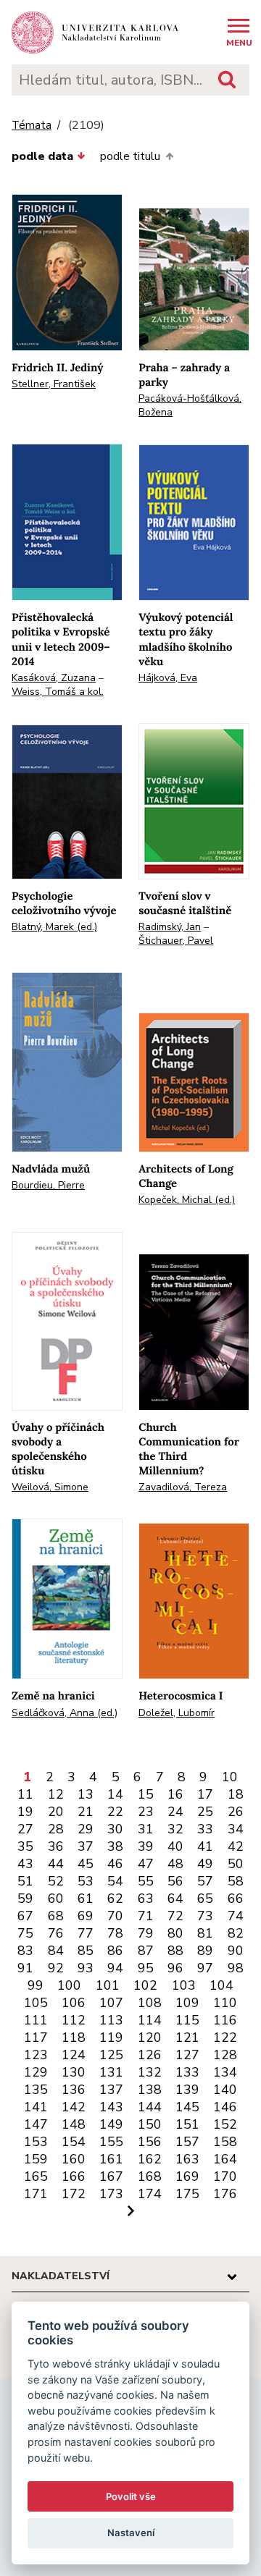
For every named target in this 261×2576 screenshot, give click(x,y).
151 (187, 2124)
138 (150, 2090)
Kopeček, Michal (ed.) (187, 1200)
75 (25, 1933)
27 (25, 1829)
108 (150, 2003)
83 (25, 1951)
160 (74, 2159)
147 (36, 2124)
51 (25, 1881)
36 (56, 1846)
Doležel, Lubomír (177, 1713)
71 (146, 1916)
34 (236, 1829)
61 (86, 1899)
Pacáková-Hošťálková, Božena (190, 405)
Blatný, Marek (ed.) (54, 927)
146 (225, 2107)
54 (115, 1881)
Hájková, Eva (168, 678)
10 (230, 1777)
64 (175, 1899)
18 (236, 1794)
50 (236, 1864)
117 (36, 2037)
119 (111, 2037)
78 (115, 1933)
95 (146, 1968)
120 (150, 2037)
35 (25, 1846)
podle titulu (130, 156)
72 (175, 1916)
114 (150, 2020)
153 (36, 2142)
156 (150, 2142)
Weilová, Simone (50, 1487)
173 (111, 2194)
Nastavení (131, 2533)
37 (86, 1846)
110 (225, 2003)
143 (111, 2107)
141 (36, 2107)
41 (205, 1846)
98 (236, 1968)
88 (175, 1951)
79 (146, 1933)
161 (111, 2159)
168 (150, 2176)
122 (225, 2037)
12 (56, 1794)
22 (115, 1812)
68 (56, 1916)
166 (74, 2176)
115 (187, 2020)
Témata (32, 126)
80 (175, 1933)
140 (225, 2090)
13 (86, 1794)
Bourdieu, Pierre (48, 1185)
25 (205, 1812)
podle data (42, 156)
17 (205, 1794)
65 (205, 1899)
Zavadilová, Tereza (183, 1487)
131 (111, 2072)
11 (25, 1794)
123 (36, 2055)
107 (111, 2003)
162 (150, 2159)
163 (187, 2159)
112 (74, 2020)
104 (221, 1985)
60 (56, 1899)
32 (175, 1829)
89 (205, 1951)
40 (175, 1846)
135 (36, 2090)
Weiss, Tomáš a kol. (58, 692)
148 (74, 2124)
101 (108, 1985)
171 (36, 2194)
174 (150, 2194)
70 (115, 1916)
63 (146, 1899)
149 (111, 2124)
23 (146, 1812)
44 (56, 1864)
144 (150, 2107)
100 (69, 1985)
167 (111, 2176)
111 (36, 2020)
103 (184, 1985)
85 (86, 1951)
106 (74, 2003)
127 (187, 2055)
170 (225, 2176)
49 (205, 1864)
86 (115, 1951)
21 (86, 1812)
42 (236, 1846)
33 (205, 1829)
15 (146, 1794)
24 (175, 1812)
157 (187, 2142)
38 (115, 1846)
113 (111, 2020)
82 (236, 1933)
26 (236, 1812)
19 (25, 1812)
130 (74, 2072)
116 (225, 2020)
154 (74, 2142)
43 (25, 1864)
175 (187, 2194)
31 (146, 1829)
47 (146, 1864)
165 (36, 2176)
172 (74, 2194)
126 (150, 2055)
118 (74, 2037)
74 (236, 1916)
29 (86, 1829)
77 (86, 1933)
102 (145, 1985)
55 (146, 1881)
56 (175, 1881)
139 (187, 2090)
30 (115, 1829)
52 (56, 1881)
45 (86, 1864)
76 (56, 1933)
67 (25, 1916)
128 (225, 2055)
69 (86, 1916)
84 (56, 1951)
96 (175, 1968)
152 (225, 2124)
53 (86, 1881)
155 (111, 2142)
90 (236, 1951)
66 (236, 1899)
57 (205, 1881)
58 (236, 1881)
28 (56, 1829)
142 (74, 2107)
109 (187, 2003)
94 (115, 1968)
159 (36, 2159)
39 (146, 1846)
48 (175, 1864)
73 (205, 1916)
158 (225, 2142)
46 (115, 1864)
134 (225, 2072)
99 (36, 1985)
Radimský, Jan (170, 927)
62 (115, 1899)
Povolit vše (131, 2496)
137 (111, 2090)
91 (25, 1968)
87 (146, 1951)
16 (175, 1794)
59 (25, 1899)
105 (36, 2003)
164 (225, 2159)
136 (74, 2090)
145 (187, 2107)
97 (205, 1968)
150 (150, 2124)
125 (111, 2055)
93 (86, 1968)
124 (74, 2055)
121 (187, 2037)
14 (115, 1794)
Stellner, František (54, 384)
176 (225, 2194)
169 (187, 2176)
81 (205, 1933)
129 (36, 2072)
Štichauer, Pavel (176, 941)
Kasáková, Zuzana (54, 678)
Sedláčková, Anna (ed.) (65, 1713)
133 (187, 2072)
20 (56, 1812)
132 (150, 2072)
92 (56, 1968)
